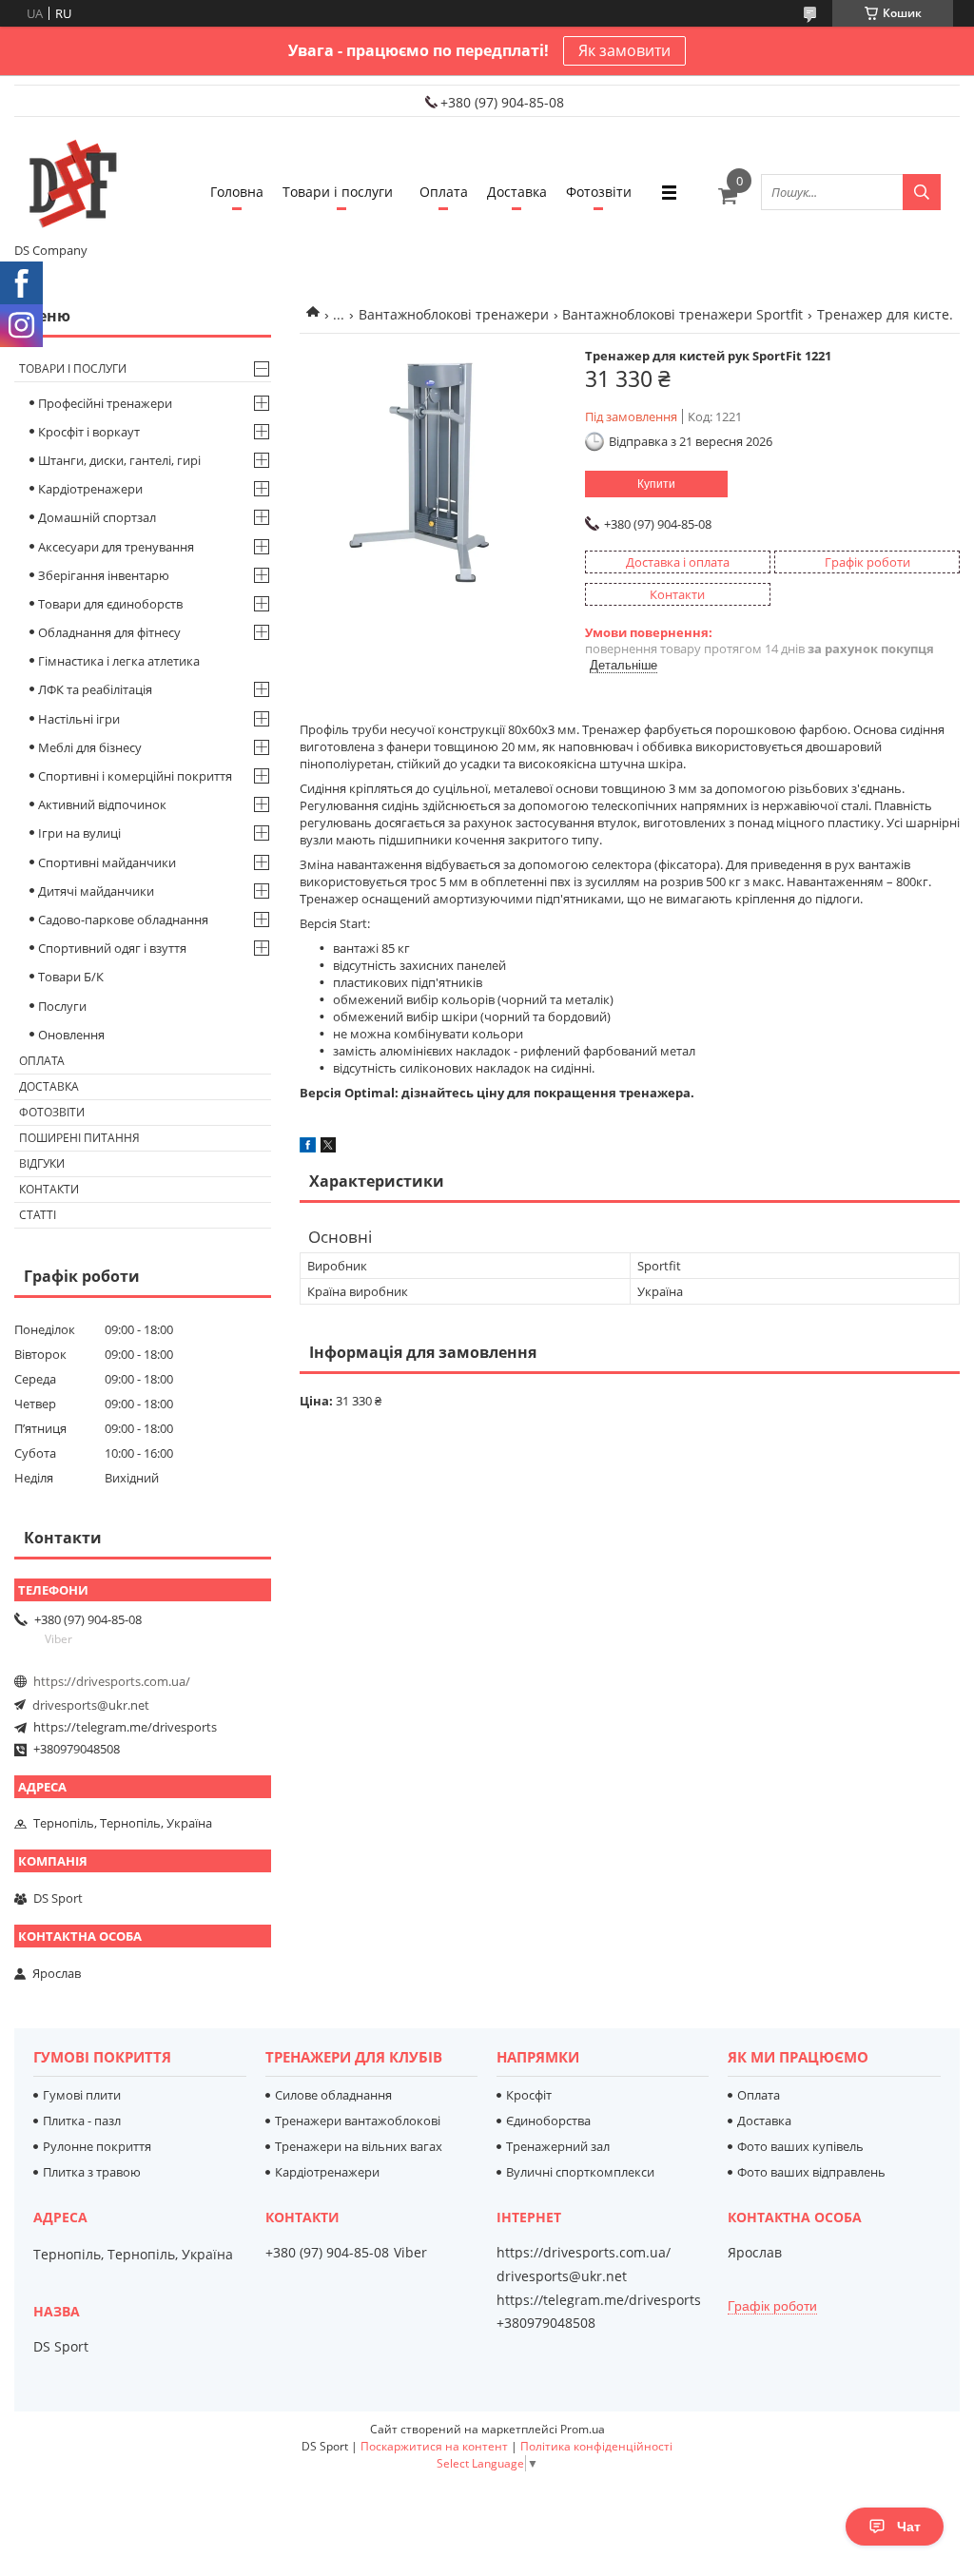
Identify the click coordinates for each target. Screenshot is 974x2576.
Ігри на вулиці (79, 833)
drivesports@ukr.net (91, 1705)
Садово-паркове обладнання (123, 920)
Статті (38, 1215)
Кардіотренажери (90, 489)
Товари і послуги (338, 192)
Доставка (517, 192)
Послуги (62, 1006)
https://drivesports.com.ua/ (112, 1681)
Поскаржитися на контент (434, 2446)
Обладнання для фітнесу (109, 632)
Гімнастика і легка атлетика (119, 661)
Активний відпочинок (102, 804)
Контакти (49, 1189)
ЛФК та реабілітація (95, 689)
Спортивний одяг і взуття (112, 948)
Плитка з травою (92, 2172)
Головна (237, 192)
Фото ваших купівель (800, 2146)
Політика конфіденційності (596, 2446)
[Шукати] (922, 192)
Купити (656, 484)
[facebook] (308, 1148)
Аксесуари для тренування (116, 547)
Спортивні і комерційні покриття (135, 776)
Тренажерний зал (558, 2146)
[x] (328, 1148)
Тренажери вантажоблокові (358, 2121)
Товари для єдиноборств (110, 604)
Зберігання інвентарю (104, 575)
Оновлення (71, 1035)
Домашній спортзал (97, 517)
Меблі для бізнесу (90, 747)
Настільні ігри (79, 719)
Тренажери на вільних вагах (359, 2146)
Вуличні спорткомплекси (580, 2172)
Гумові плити (82, 2095)
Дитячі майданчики (96, 891)
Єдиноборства (548, 2121)
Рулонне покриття (97, 2146)
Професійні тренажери (105, 403)
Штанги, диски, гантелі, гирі (119, 460)
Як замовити (624, 50)
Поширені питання (79, 1138)
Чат (909, 2527)
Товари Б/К (71, 977)
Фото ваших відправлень (811, 2172)
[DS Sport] (71, 184)
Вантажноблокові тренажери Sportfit (682, 314)
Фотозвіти (599, 192)
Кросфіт (529, 2095)
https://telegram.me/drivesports (125, 1727)
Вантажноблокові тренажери (454, 314)
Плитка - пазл (82, 2121)
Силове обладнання (333, 2095)
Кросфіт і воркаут (89, 432)
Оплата (444, 192)
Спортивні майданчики (107, 862)
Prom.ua (583, 2429)
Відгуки (42, 1163)
